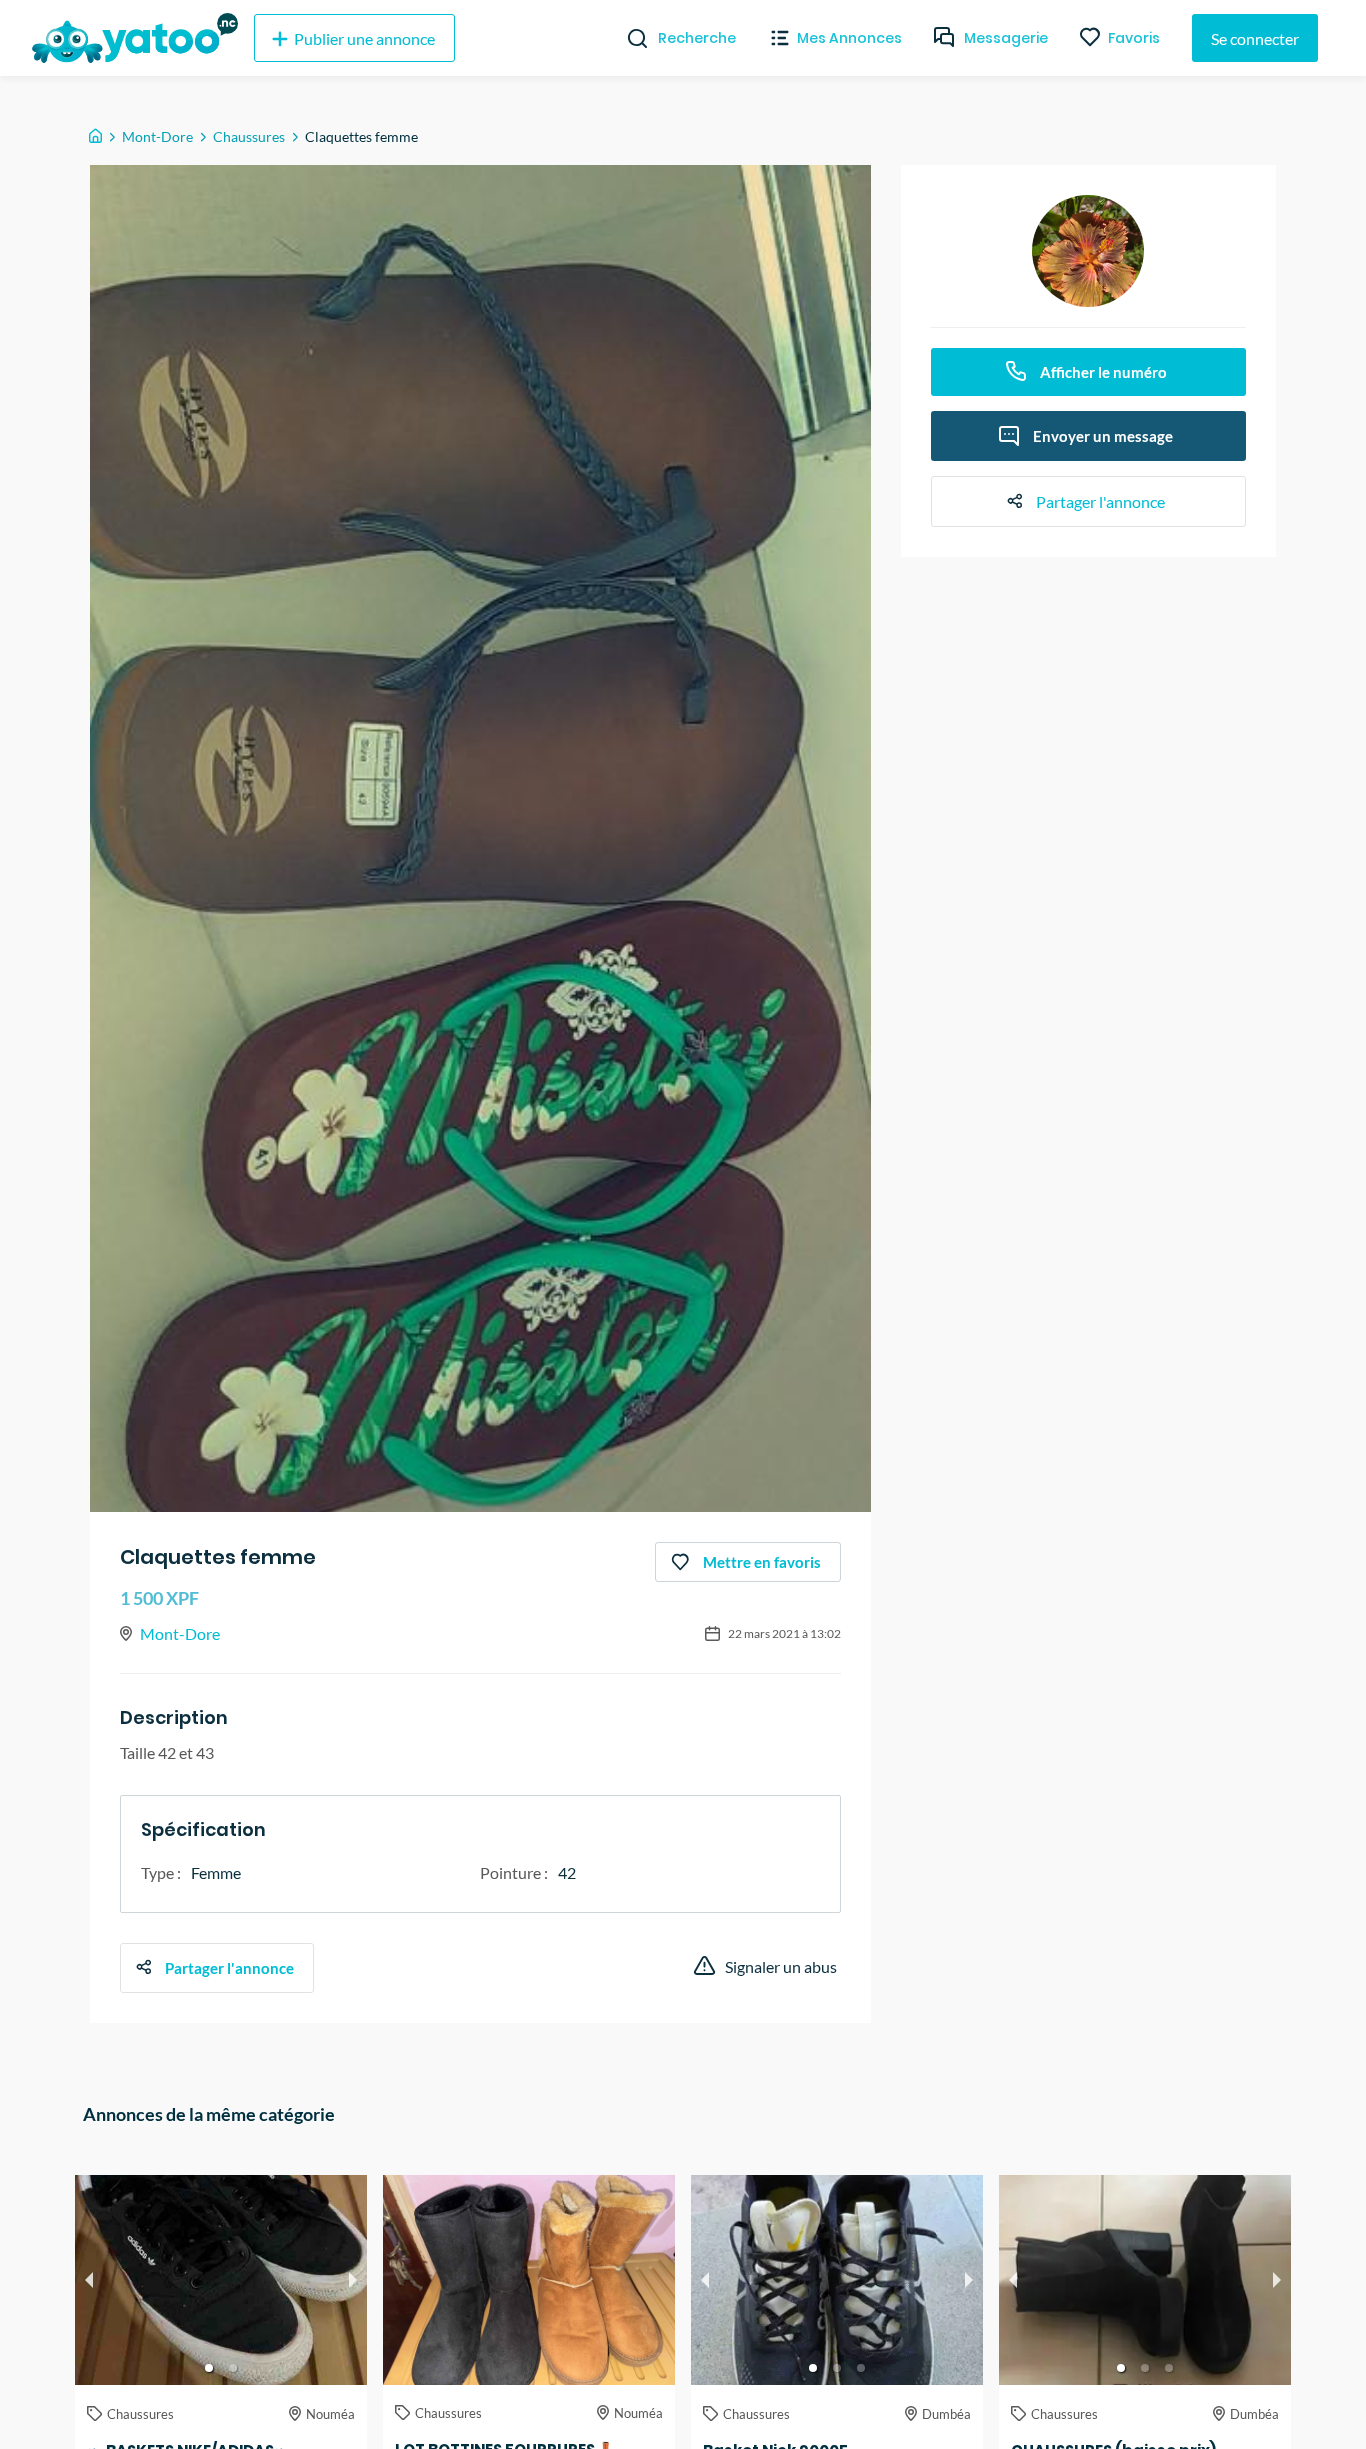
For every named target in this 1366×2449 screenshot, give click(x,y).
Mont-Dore (157, 136)
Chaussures (249, 136)
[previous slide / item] (89, 2280)
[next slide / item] (353, 2280)
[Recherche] (629, 38)
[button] (209, 2368)
